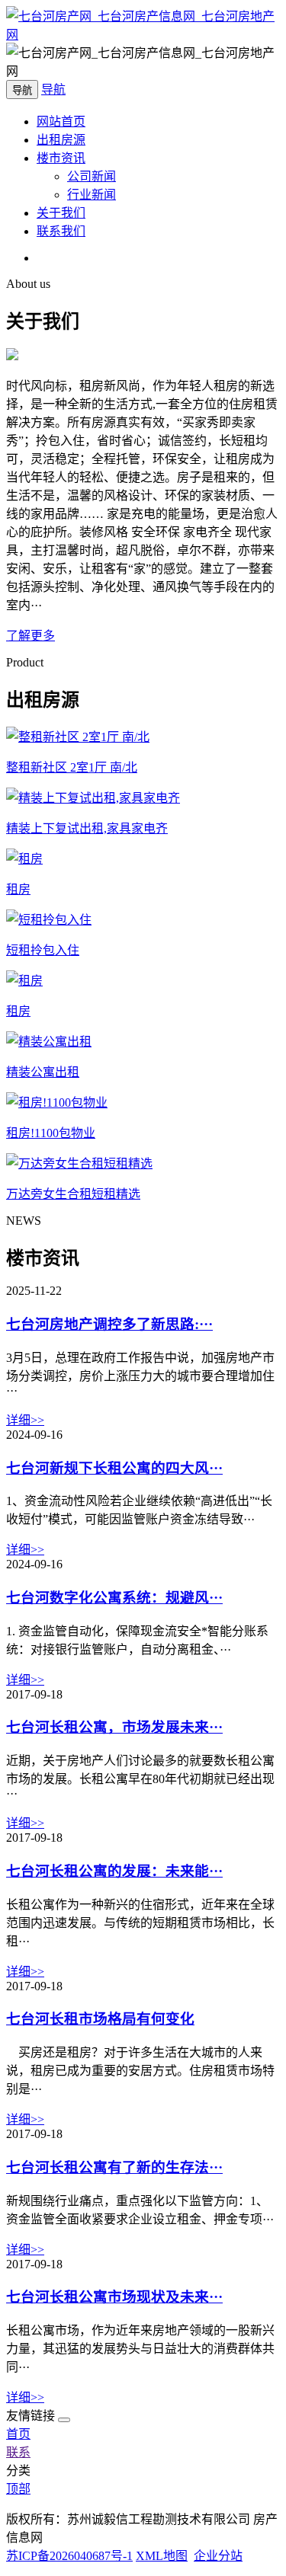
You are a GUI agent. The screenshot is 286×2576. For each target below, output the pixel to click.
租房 (18, 889)
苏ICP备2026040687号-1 (69, 2556)
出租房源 (61, 140)
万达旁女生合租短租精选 (73, 1194)
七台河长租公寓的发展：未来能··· (114, 1871)
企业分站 (218, 2556)
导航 (53, 89)
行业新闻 (92, 195)
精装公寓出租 (43, 1072)
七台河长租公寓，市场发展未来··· (114, 1727)
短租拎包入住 (43, 950)
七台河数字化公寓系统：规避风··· (114, 1598)
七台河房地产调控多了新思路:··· (109, 1324)
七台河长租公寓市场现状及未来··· (114, 2297)
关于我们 (61, 213)
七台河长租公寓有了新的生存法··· (114, 2167)
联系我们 (61, 231)
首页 (18, 2434)
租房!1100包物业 (51, 1133)
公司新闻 (92, 176)
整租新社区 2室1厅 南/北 (72, 767)
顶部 (18, 2489)
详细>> (25, 1420)
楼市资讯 (61, 158)
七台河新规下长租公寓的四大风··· (114, 1468)
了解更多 (31, 636)
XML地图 (162, 2556)
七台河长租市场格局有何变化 (100, 2019)
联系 (18, 2452)
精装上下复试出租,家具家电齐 (87, 828)
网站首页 (61, 121)
